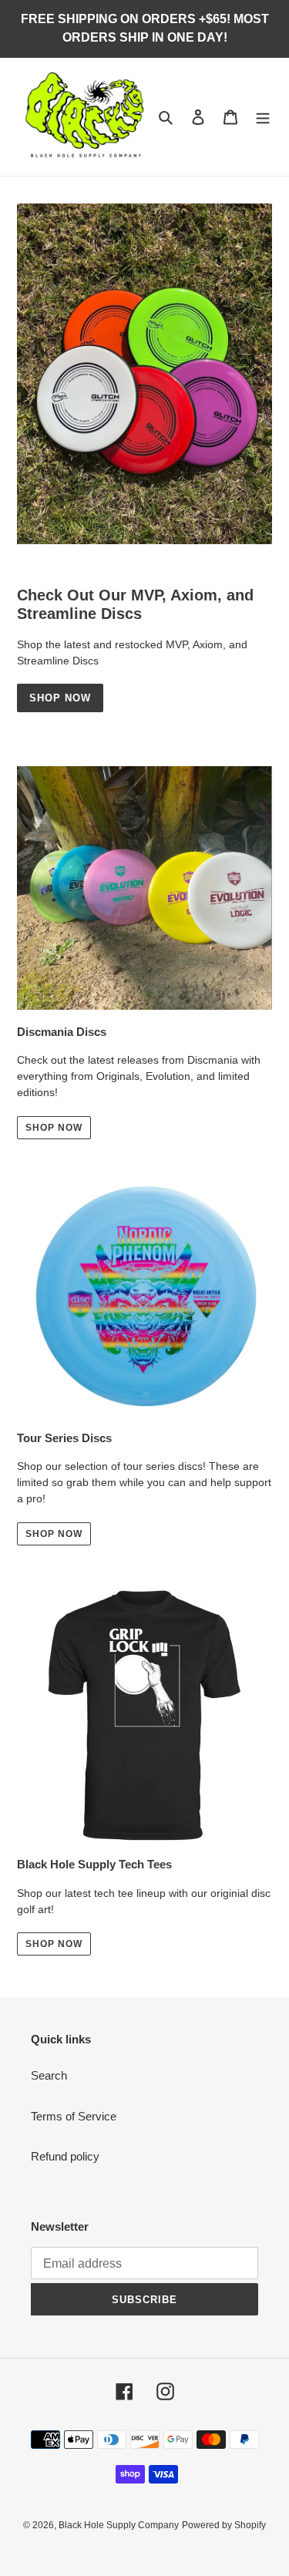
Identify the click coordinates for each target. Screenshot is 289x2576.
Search (49, 2075)
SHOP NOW (54, 1944)
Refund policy (65, 2156)
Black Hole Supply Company (119, 2525)
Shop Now (60, 698)
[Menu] (263, 117)
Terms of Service (74, 2116)
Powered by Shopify (224, 2525)
